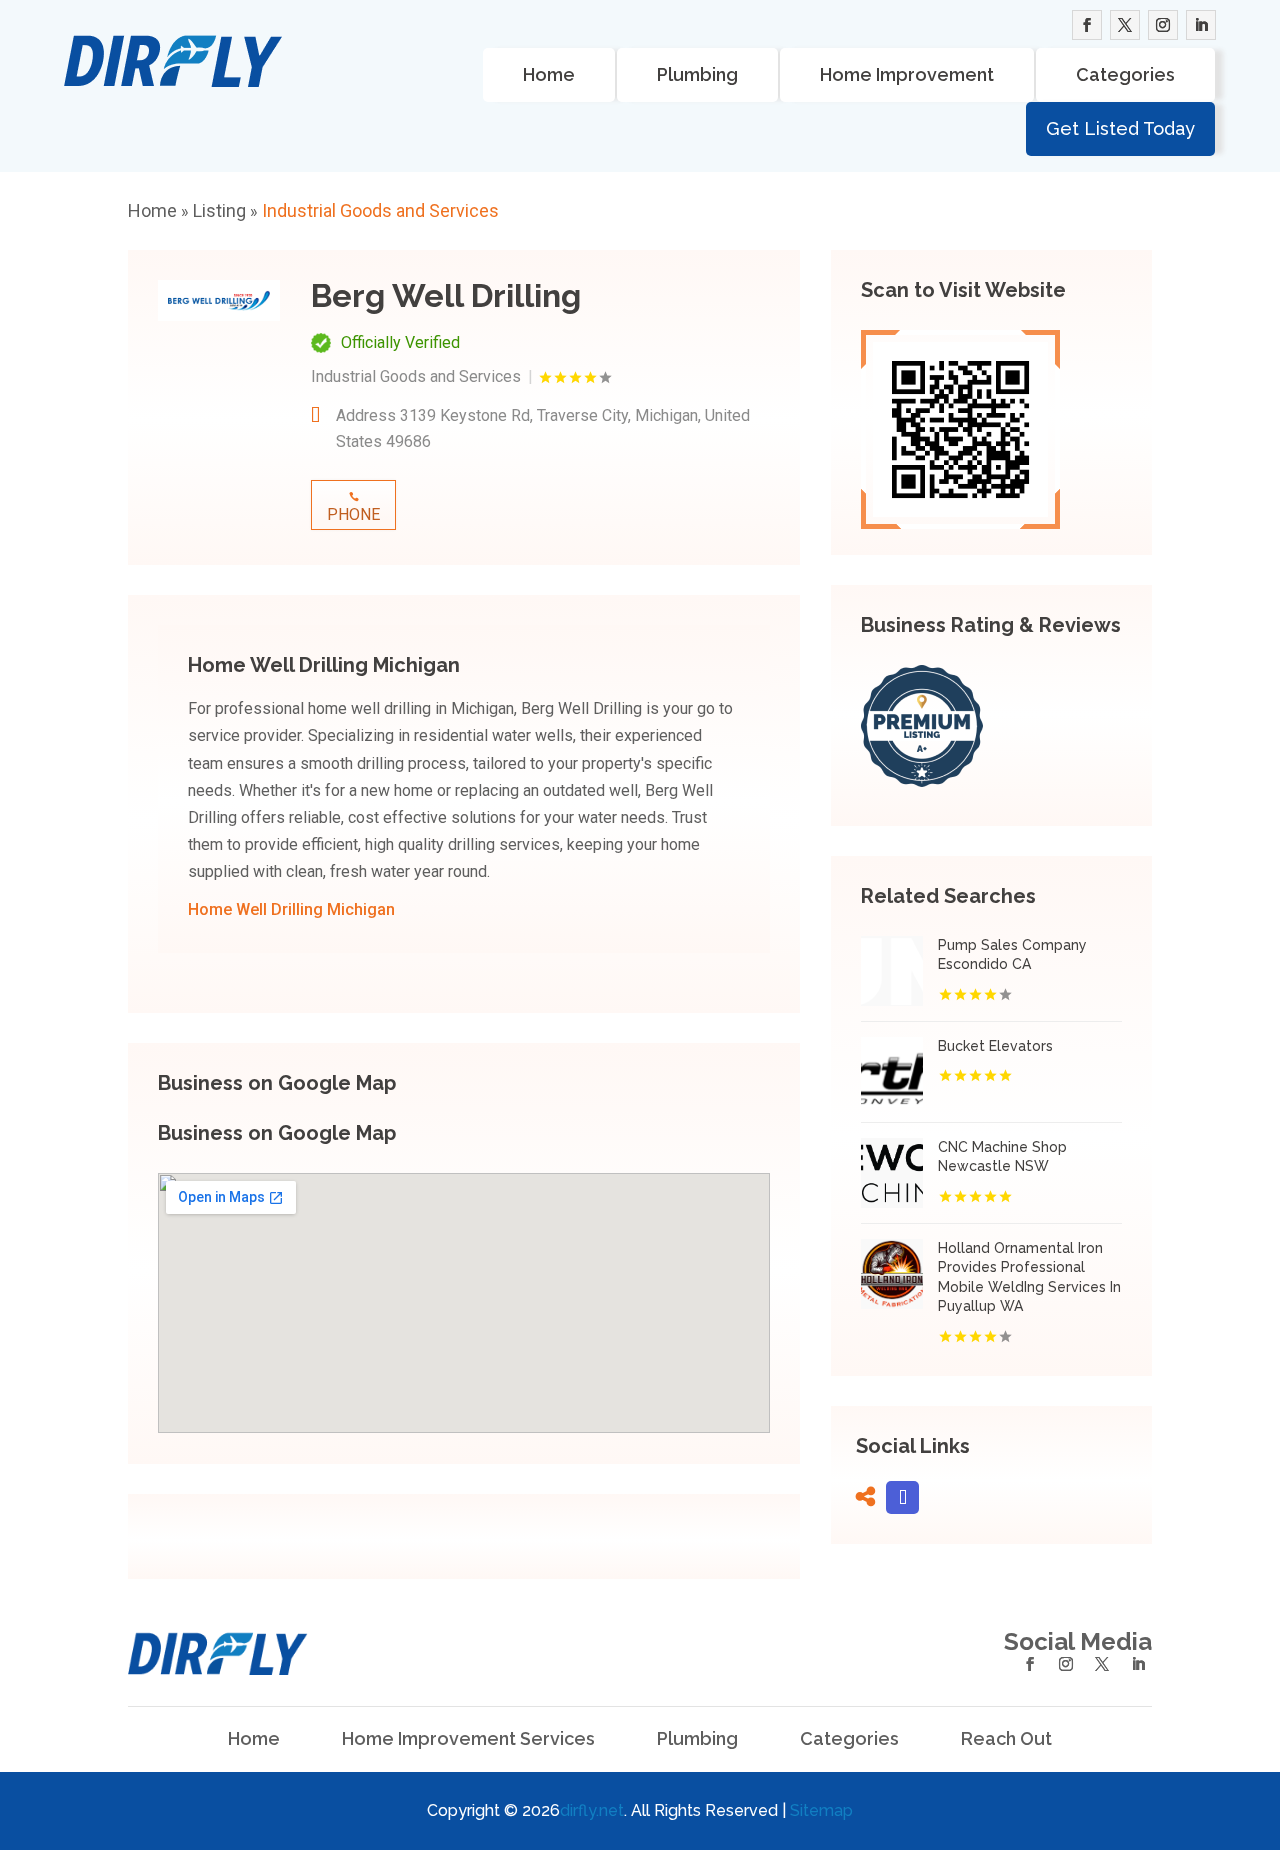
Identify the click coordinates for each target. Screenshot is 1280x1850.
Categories (1125, 74)
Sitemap (821, 1810)
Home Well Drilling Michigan (291, 909)
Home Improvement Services (468, 1739)
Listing (219, 210)
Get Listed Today (1120, 128)
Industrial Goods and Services (380, 210)
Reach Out (1006, 1739)
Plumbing (697, 74)
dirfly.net (592, 1810)
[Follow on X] (1125, 25)
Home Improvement (907, 74)
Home (549, 74)
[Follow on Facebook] (1087, 25)
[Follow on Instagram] (1163, 25)
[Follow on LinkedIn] (1201, 25)
